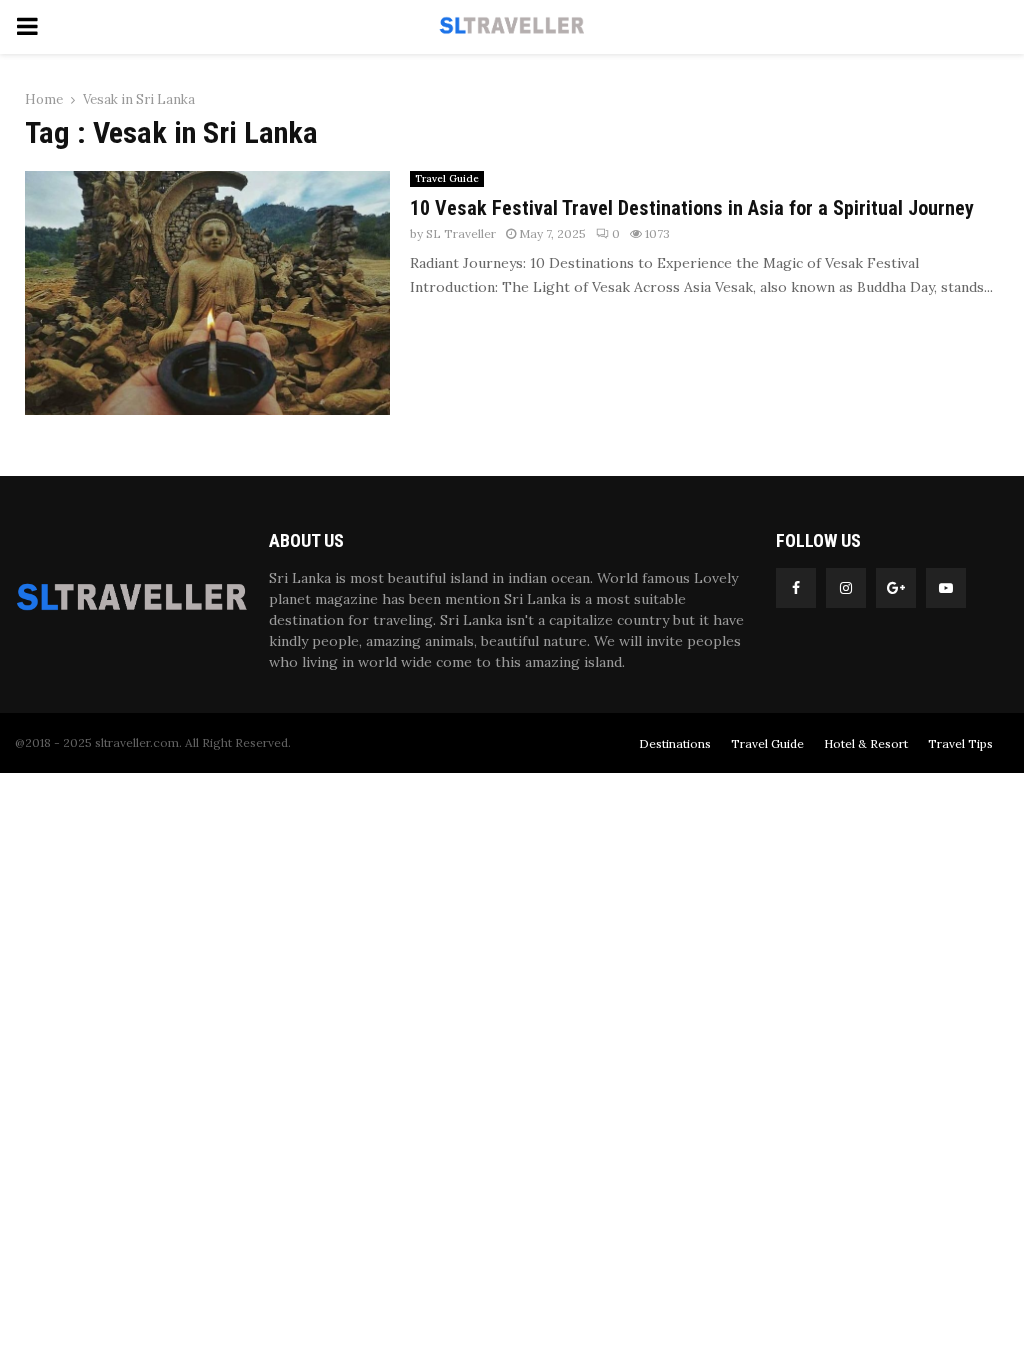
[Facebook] (796, 588)
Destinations (675, 743)
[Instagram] (846, 588)
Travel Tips (960, 743)
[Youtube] (946, 588)
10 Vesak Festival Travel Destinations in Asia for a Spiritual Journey (692, 208)
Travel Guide (447, 178)
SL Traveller (461, 233)
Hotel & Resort (866, 743)
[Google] (896, 588)
